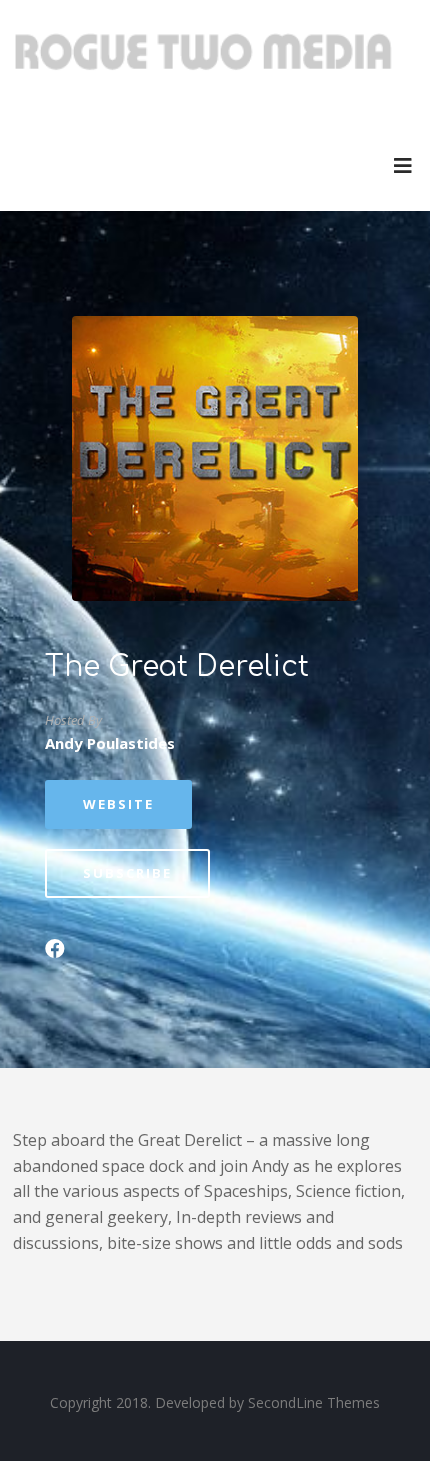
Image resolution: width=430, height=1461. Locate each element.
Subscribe (127, 873)
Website (118, 804)
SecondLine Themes (314, 1402)
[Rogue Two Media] (203, 59)
